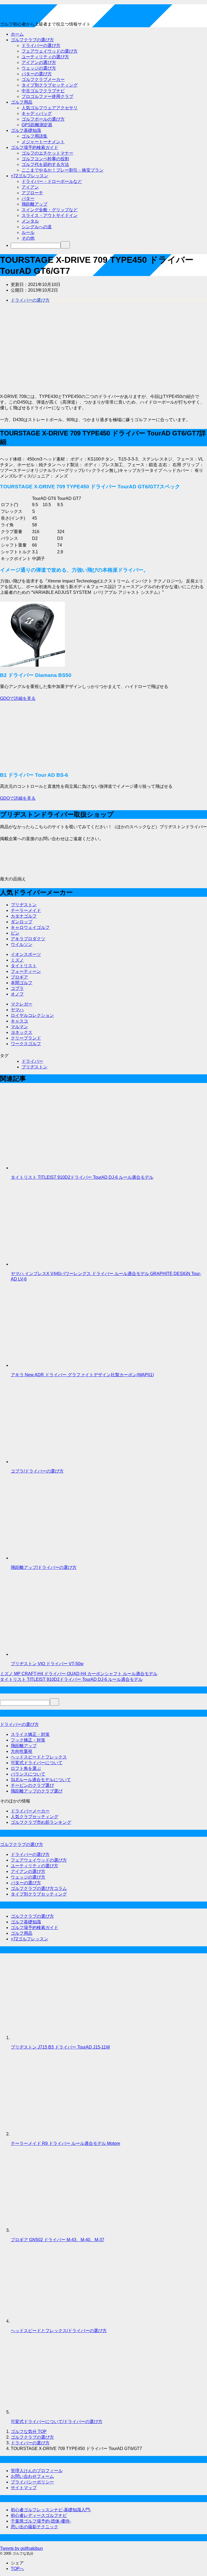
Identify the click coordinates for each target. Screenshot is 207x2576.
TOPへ (17, 2569)
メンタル (30, 221)
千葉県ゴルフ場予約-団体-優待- (41, 2521)
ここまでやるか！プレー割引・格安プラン (63, 170)
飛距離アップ (34, 204)
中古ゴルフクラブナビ (43, 91)
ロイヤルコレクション (32, 1015)
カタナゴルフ (24, 916)
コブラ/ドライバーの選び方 (37, 1471)
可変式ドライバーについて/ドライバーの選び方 (57, 2422)
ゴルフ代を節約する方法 (45, 164)
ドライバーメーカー (30, 1811)
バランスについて (28, 1774)
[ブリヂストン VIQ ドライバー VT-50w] (51, 1654)
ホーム (17, 34)
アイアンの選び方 (39, 62)
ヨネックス (22, 1032)
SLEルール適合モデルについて (41, 1780)
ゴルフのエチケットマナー (47, 153)
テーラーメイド (26, 910)
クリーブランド (26, 1038)
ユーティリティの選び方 (45, 57)
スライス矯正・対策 (30, 1734)
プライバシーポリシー (32, 2482)
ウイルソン (22, 944)
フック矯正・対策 (28, 1740)
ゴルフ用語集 (34, 136)
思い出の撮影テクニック (34, 2527)
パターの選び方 (37, 74)
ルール (28, 232)
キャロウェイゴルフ (30, 927)
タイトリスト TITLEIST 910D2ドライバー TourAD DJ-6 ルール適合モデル (82, 1177)
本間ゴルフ (22, 983)
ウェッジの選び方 (39, 68)
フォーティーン (26, 971)
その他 (28, 238)
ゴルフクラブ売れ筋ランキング (41, 1822)
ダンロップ (22, 922)
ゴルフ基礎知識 (26, 130)
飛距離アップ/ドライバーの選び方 (44, 1567)
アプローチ (32, 193)
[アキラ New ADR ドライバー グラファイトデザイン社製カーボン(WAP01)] (51, 1365)
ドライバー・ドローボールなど (52, 181)
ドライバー (32, 1061)
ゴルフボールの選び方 (43, 119)
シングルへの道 (37, 227)
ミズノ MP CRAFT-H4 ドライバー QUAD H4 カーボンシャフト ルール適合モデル (79, 1674)
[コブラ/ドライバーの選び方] (51, 1462)
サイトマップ (24, 2488)
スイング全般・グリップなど (50, 210)
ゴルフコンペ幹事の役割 (45, 159)
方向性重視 (22, 1751)
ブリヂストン (24, 905)
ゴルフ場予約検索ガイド (34, 147)
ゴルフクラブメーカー (43, 79)
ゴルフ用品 (22, 102)
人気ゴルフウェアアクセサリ (50, 108)
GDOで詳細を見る (18, 698)
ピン (15, 933)
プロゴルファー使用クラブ (47, 96)
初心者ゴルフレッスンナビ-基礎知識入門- (51, 2510)
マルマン (19, 1027)
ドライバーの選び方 (41, 45)
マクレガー (22, 1004)
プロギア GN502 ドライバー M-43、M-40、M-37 (58, 2240)
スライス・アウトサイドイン (50, 215)
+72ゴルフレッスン (30, 176)
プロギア (19, 977)
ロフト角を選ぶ (26, 1768)
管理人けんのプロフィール (37, 2471)
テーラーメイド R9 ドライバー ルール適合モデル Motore (65, 2143)
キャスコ (19, 1021)
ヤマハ (17, 1010)
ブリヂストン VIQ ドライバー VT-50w (47, 1664)
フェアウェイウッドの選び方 (50, 51)
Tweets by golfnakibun (21, 2548)
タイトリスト (24, 966)
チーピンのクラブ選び (32, 1785)
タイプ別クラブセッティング (50, 85)
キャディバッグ (37, 113)
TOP (29, 2432)
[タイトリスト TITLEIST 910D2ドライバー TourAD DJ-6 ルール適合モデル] (51, 1168)
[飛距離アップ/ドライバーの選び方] (51, 1558)
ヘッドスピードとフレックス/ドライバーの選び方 (59, 2331)
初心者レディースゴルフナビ (39, 2515)
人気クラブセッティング (34, 1817)
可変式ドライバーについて (37, 1763)
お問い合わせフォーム (32, 2476)
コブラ (17, 988)
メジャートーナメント (43, 142)
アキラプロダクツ (28, 939)
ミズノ (17, 960)
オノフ (17, 994)
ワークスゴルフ (26, 1044)
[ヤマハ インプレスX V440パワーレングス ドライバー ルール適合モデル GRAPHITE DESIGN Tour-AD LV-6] (51, 1264)
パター (28, 198)
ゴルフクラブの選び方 (32, 40)
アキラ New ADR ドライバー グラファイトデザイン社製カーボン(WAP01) (82, 1375)
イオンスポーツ (26, 954)
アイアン (30, 187)
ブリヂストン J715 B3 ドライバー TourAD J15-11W (60, 2047)
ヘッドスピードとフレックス (39, 1757)
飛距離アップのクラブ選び (37, 1791)
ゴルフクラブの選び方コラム (39, 1888)
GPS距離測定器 (37, 125)
